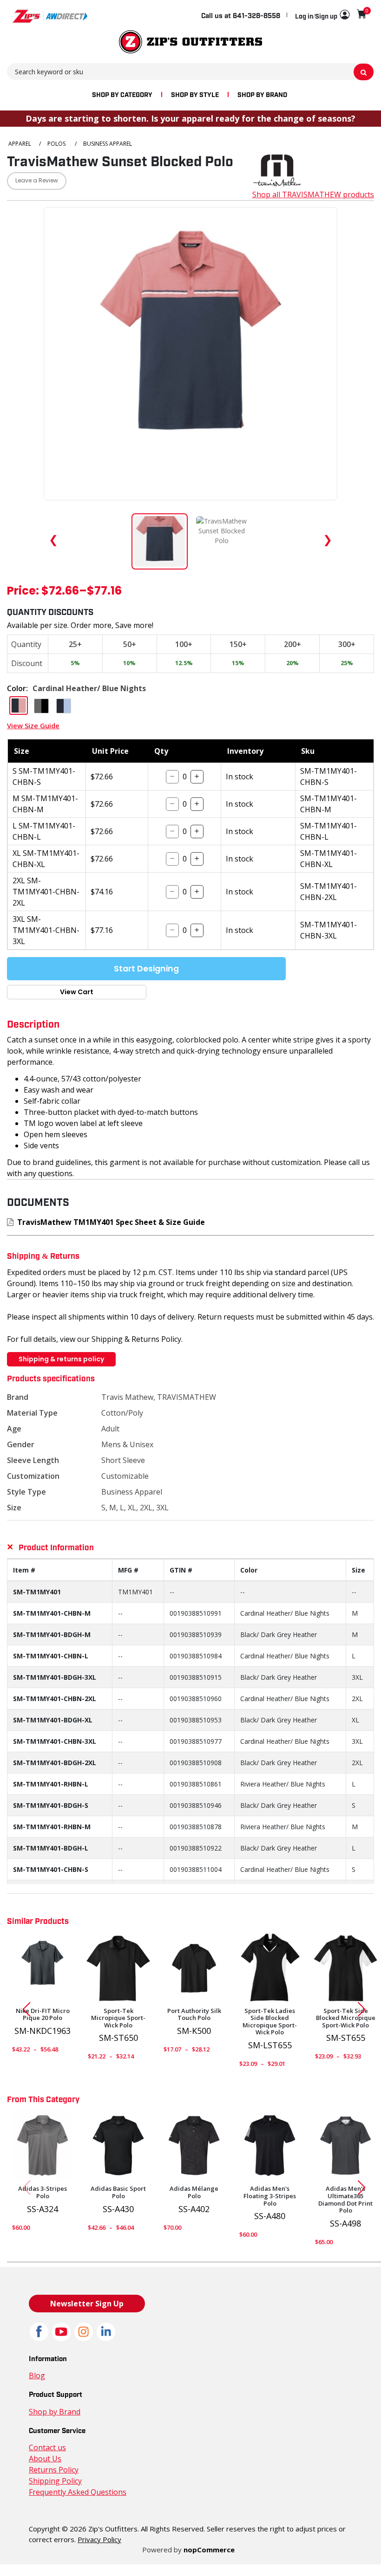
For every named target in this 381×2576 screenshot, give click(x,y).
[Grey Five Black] (43, 2146)
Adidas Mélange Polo (194, 2192)
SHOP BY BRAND (262, 94)
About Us (45, 2459)
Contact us (47, 2447)
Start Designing (146, 969)
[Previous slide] (23, 2009)
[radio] (19, 705)
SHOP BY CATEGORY (122, 94)
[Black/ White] (270, 2146)
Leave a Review (37, 181)
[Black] (118, 1968)
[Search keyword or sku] (364, 72)
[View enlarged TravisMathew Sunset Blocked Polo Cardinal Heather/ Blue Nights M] (190, 354)
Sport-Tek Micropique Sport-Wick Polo (118, 2018)
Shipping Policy (55, 2481)
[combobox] (190, 71)
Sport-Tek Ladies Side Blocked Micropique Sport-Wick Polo (270, 2022)
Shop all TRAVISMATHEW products (313, 194)
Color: (17, 688)
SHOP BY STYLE (195, 94)
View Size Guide (33, 725)
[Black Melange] (194, 2146)
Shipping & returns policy (61, 1359)
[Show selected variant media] (160, 541)
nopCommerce (209, 2550)
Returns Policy (54, 2470)
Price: (23, 592)
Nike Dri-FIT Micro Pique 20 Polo (43, 2015)
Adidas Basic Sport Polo (118, 2192)
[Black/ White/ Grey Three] (345, 2146)
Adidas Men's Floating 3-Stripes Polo (270, 2196)
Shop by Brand (55, 2412)
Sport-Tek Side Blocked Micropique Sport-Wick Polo (346, 2018)
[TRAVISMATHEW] (277, 169)
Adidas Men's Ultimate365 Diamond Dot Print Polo (345, 2200)
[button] (322, 15)
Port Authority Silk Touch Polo (194, 2015)
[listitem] (221, 541)
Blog (37, 2375)
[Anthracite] (43, 1968)
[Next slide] (365, 2009)
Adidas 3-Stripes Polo (43, 2192)
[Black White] (270, 1968)
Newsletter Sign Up (87, 2304)
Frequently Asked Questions (78, 2492)
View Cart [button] (77, 992)
